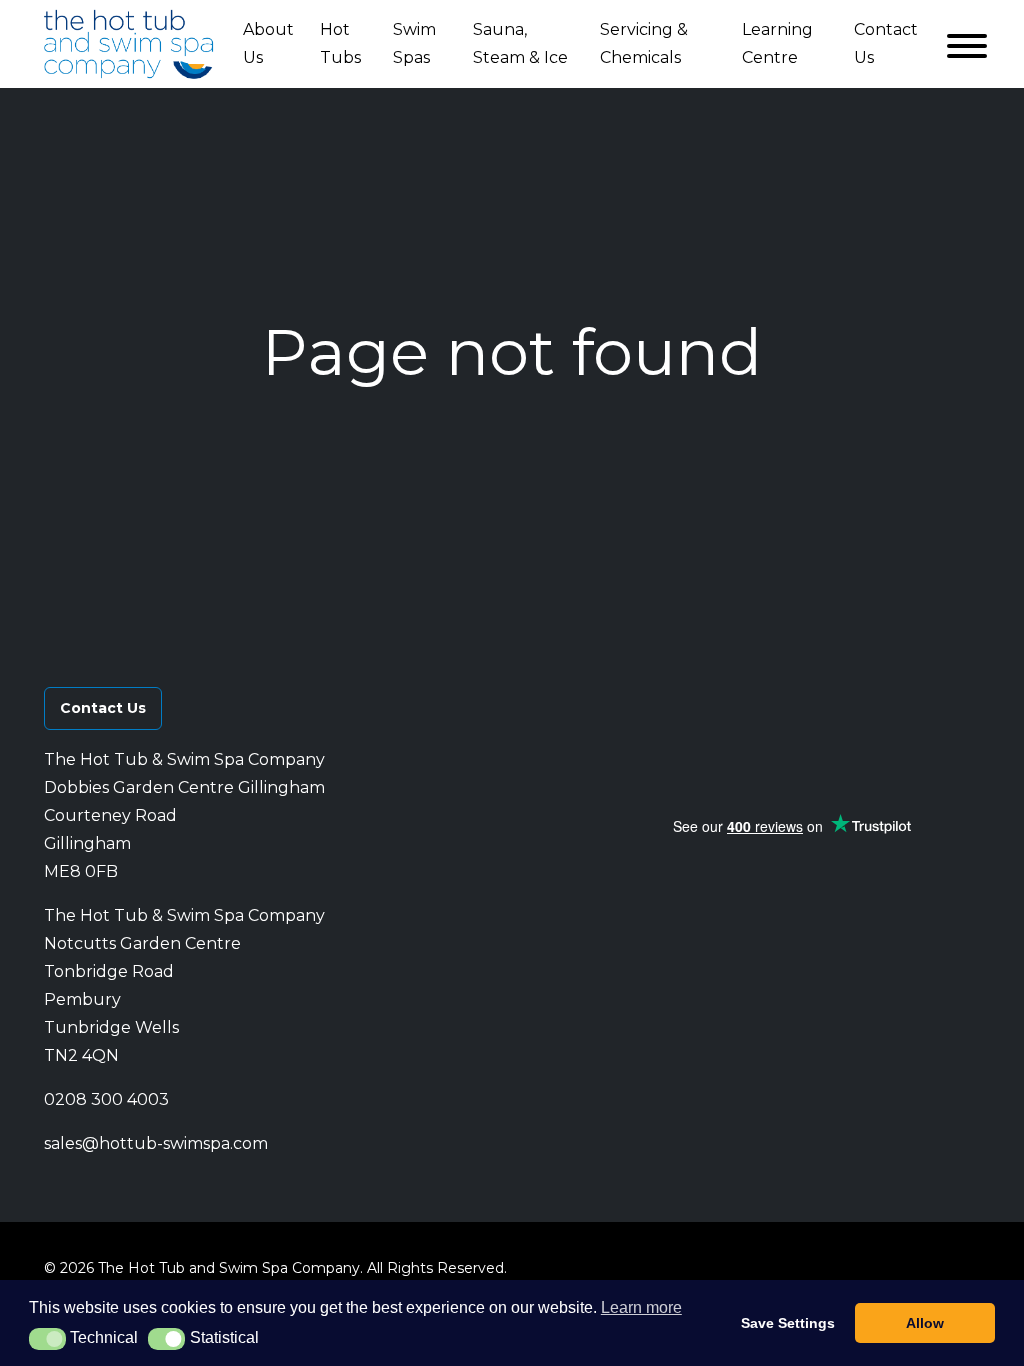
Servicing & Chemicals (644, 43)
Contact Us (886, 43)
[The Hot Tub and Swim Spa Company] (129, 44)
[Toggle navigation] (963, 44)
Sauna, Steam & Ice (520, 43)
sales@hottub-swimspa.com (156, 1143)
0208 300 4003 (106, 1099)
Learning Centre (777, 43)
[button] (715, 695)
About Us (268, 43)
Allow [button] (925, 1323)
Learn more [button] (641, 1307)
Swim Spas (414, 43)
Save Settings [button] (788, 1323)
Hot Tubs (340, 43)
